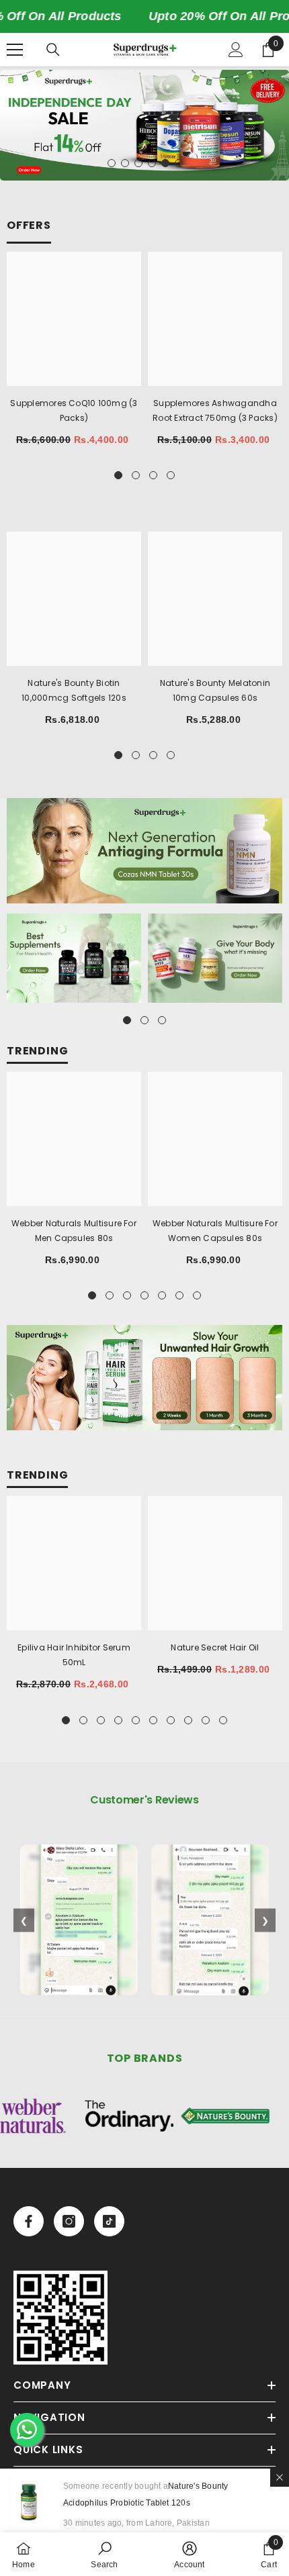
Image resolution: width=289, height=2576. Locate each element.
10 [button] (223, 1720)
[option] (144, 125)
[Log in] (236, 50)
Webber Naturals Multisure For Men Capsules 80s (74, 1231)
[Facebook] (29, 2221)
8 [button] (188, 1720)
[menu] (15, 50)
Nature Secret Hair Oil (215, 1647)
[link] (60, 2318)
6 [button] (179, 163)
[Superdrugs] (144, 851)
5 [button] (165, 163)
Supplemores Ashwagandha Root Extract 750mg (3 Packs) (215, 410)
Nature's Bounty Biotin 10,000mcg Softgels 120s (74, 690)
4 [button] (152, 163)
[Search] (53, 50)
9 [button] (206, 1720)
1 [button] (112, 163)
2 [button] (125, 163)
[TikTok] (109, 2221)
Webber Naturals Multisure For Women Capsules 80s (215, 1231)
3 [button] (138, 163)
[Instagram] (69, 2221)
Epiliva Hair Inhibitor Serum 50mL (74, 1655)
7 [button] (197, 1295)
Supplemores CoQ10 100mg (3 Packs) (74, 410)
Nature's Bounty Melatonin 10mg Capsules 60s (215, 690)
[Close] (280, 2477)
